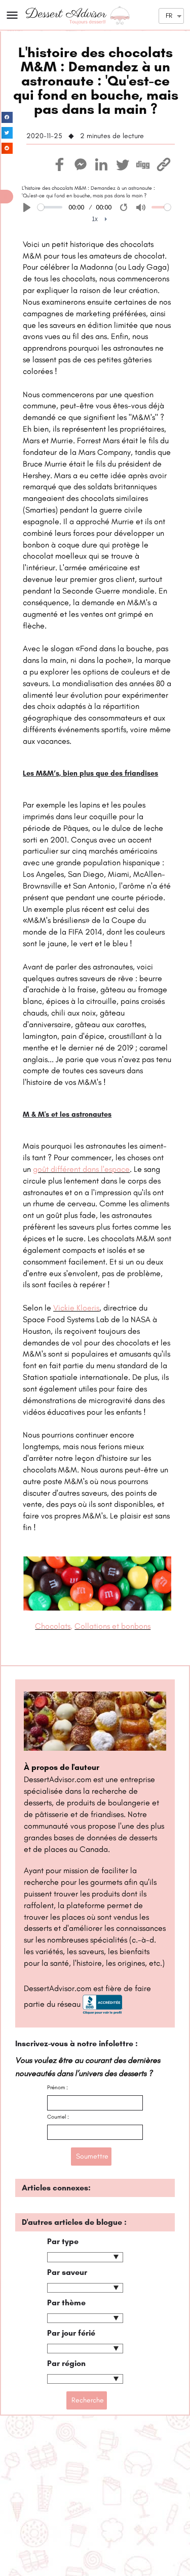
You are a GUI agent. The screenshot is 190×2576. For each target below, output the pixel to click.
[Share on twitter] (7, 133)
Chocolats (53, 1626)
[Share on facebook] (7, 118)
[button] (7, 197)
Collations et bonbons (112, 1626)
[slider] (50, 207)
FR (169, 15)
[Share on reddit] (7, 149)
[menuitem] (100, 219)
